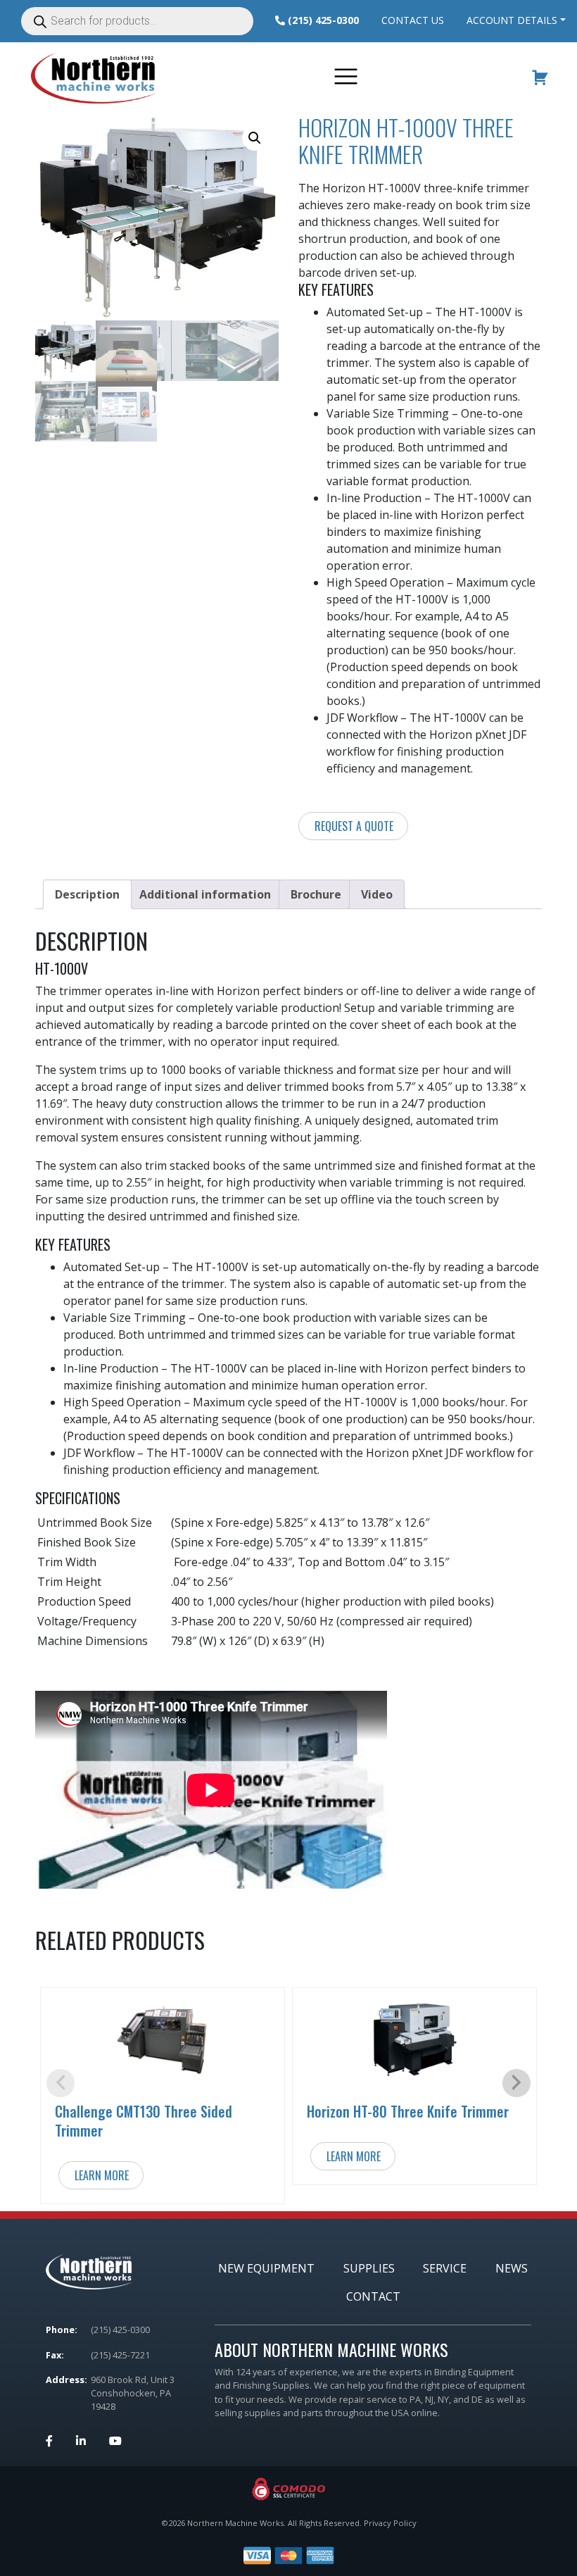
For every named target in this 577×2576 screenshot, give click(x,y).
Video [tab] (377, 894)
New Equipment (266, 2268)
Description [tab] (87, 894)
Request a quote (354, 826)
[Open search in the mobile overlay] (142, 21)
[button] (255, 138)
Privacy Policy (390, 2523)
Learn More (102, 2175)
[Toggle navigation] (348, 78)
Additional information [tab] (205, 894)
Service (445, 2268)
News (512, 2268)
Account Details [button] (512, 20)
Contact (373, 2296)
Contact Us (413, 20)
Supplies (369, 2268)
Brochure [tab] (316, 894)
